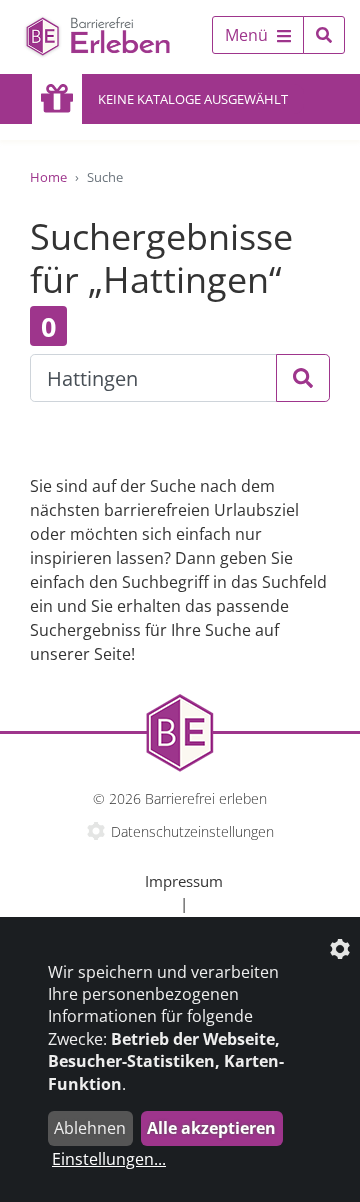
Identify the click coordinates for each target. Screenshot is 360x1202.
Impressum (184, 881)
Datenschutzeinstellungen (192, 831)
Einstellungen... (109, 1159)
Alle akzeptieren (211, 1128)
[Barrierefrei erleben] (90, 37)
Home (48, 177)
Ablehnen (90, 1128)
